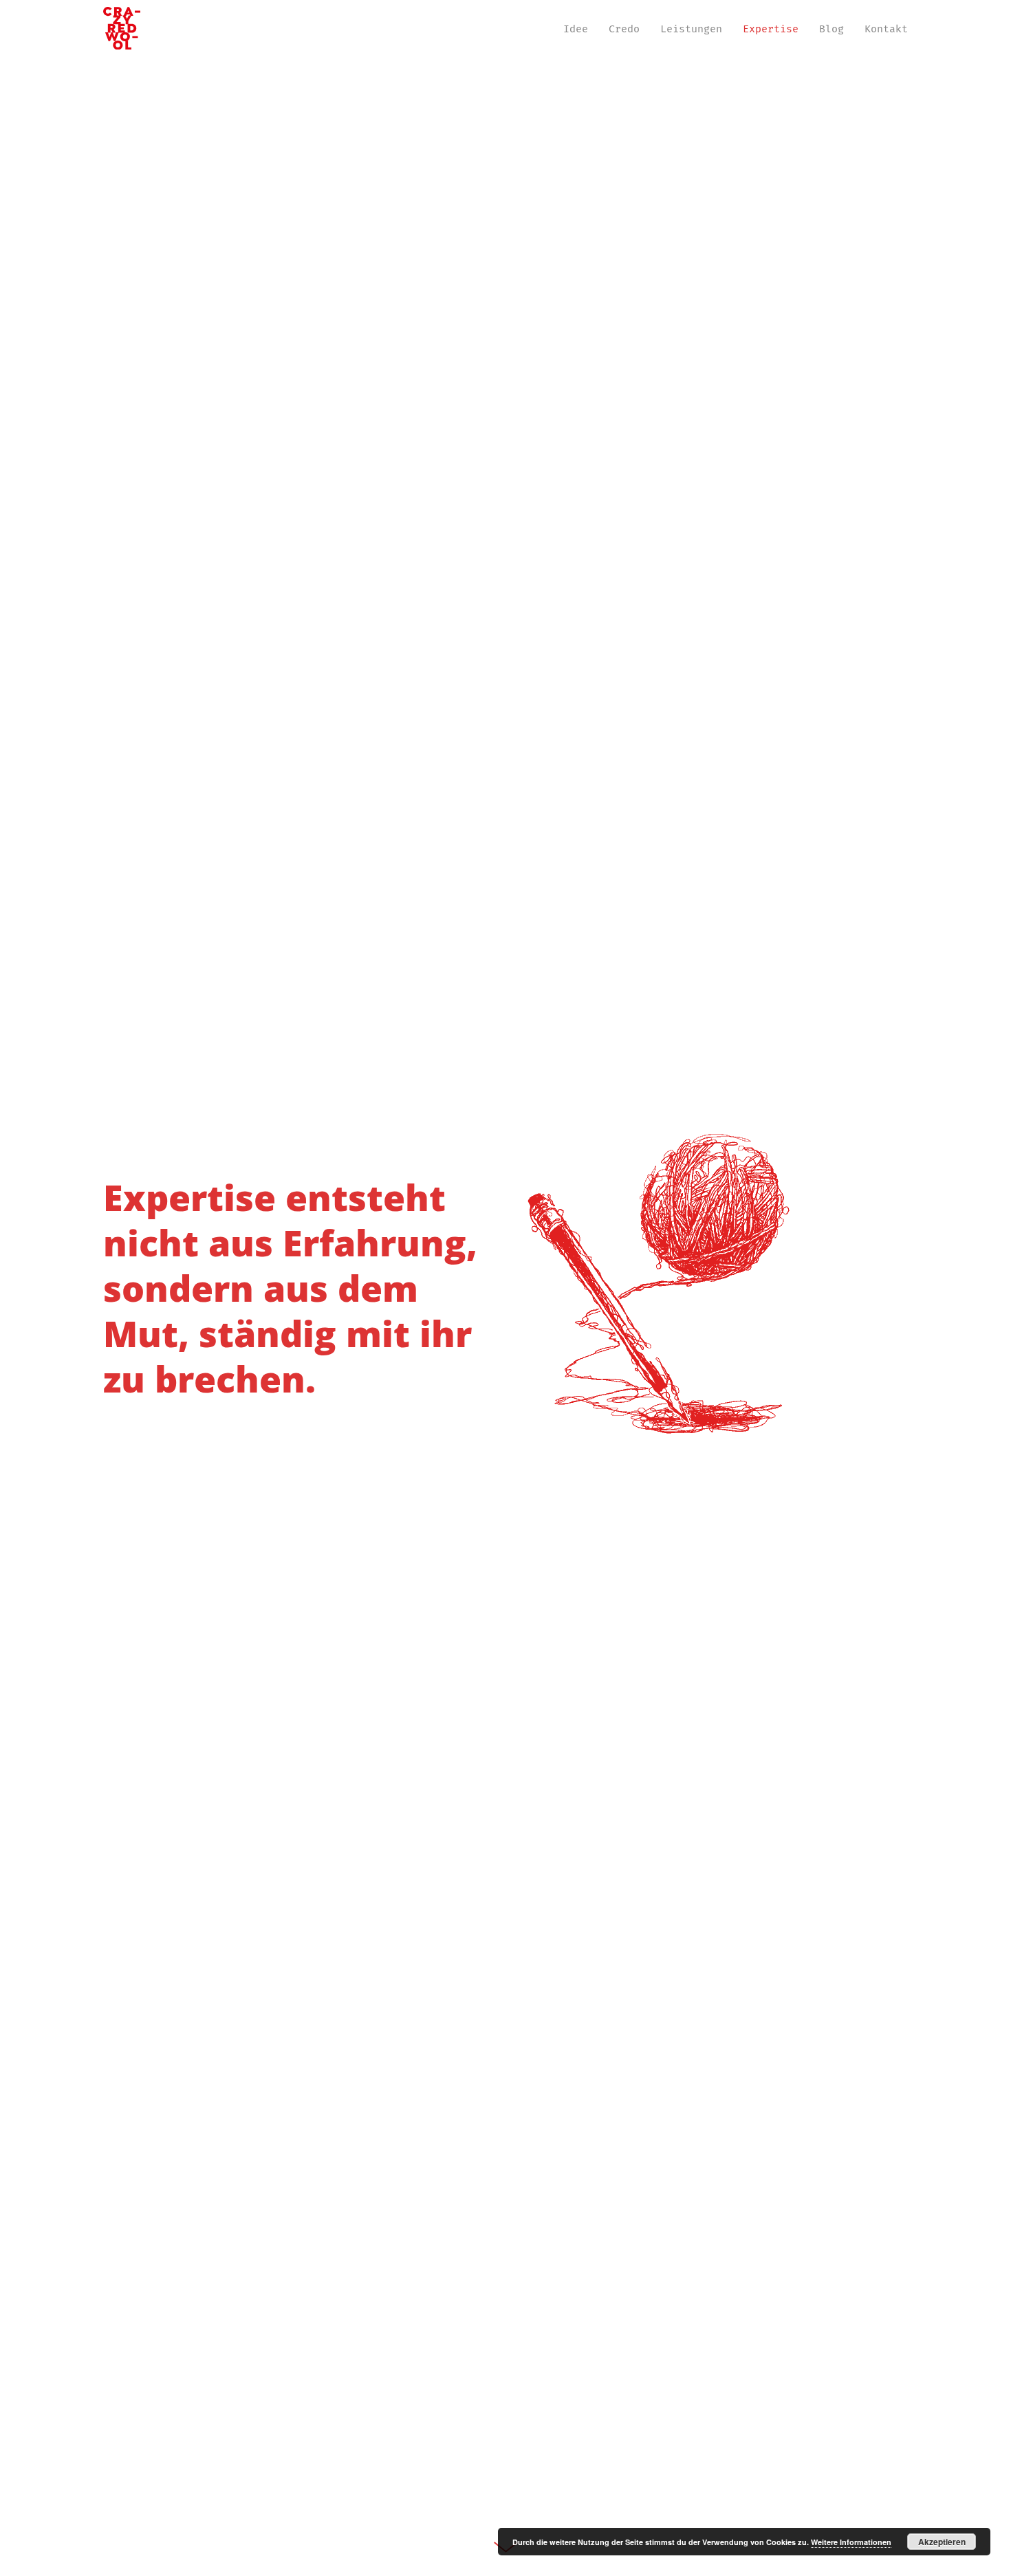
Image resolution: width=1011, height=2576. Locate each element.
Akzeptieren (942, 2542)
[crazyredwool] (122, 29)
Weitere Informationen (851, 2542)
